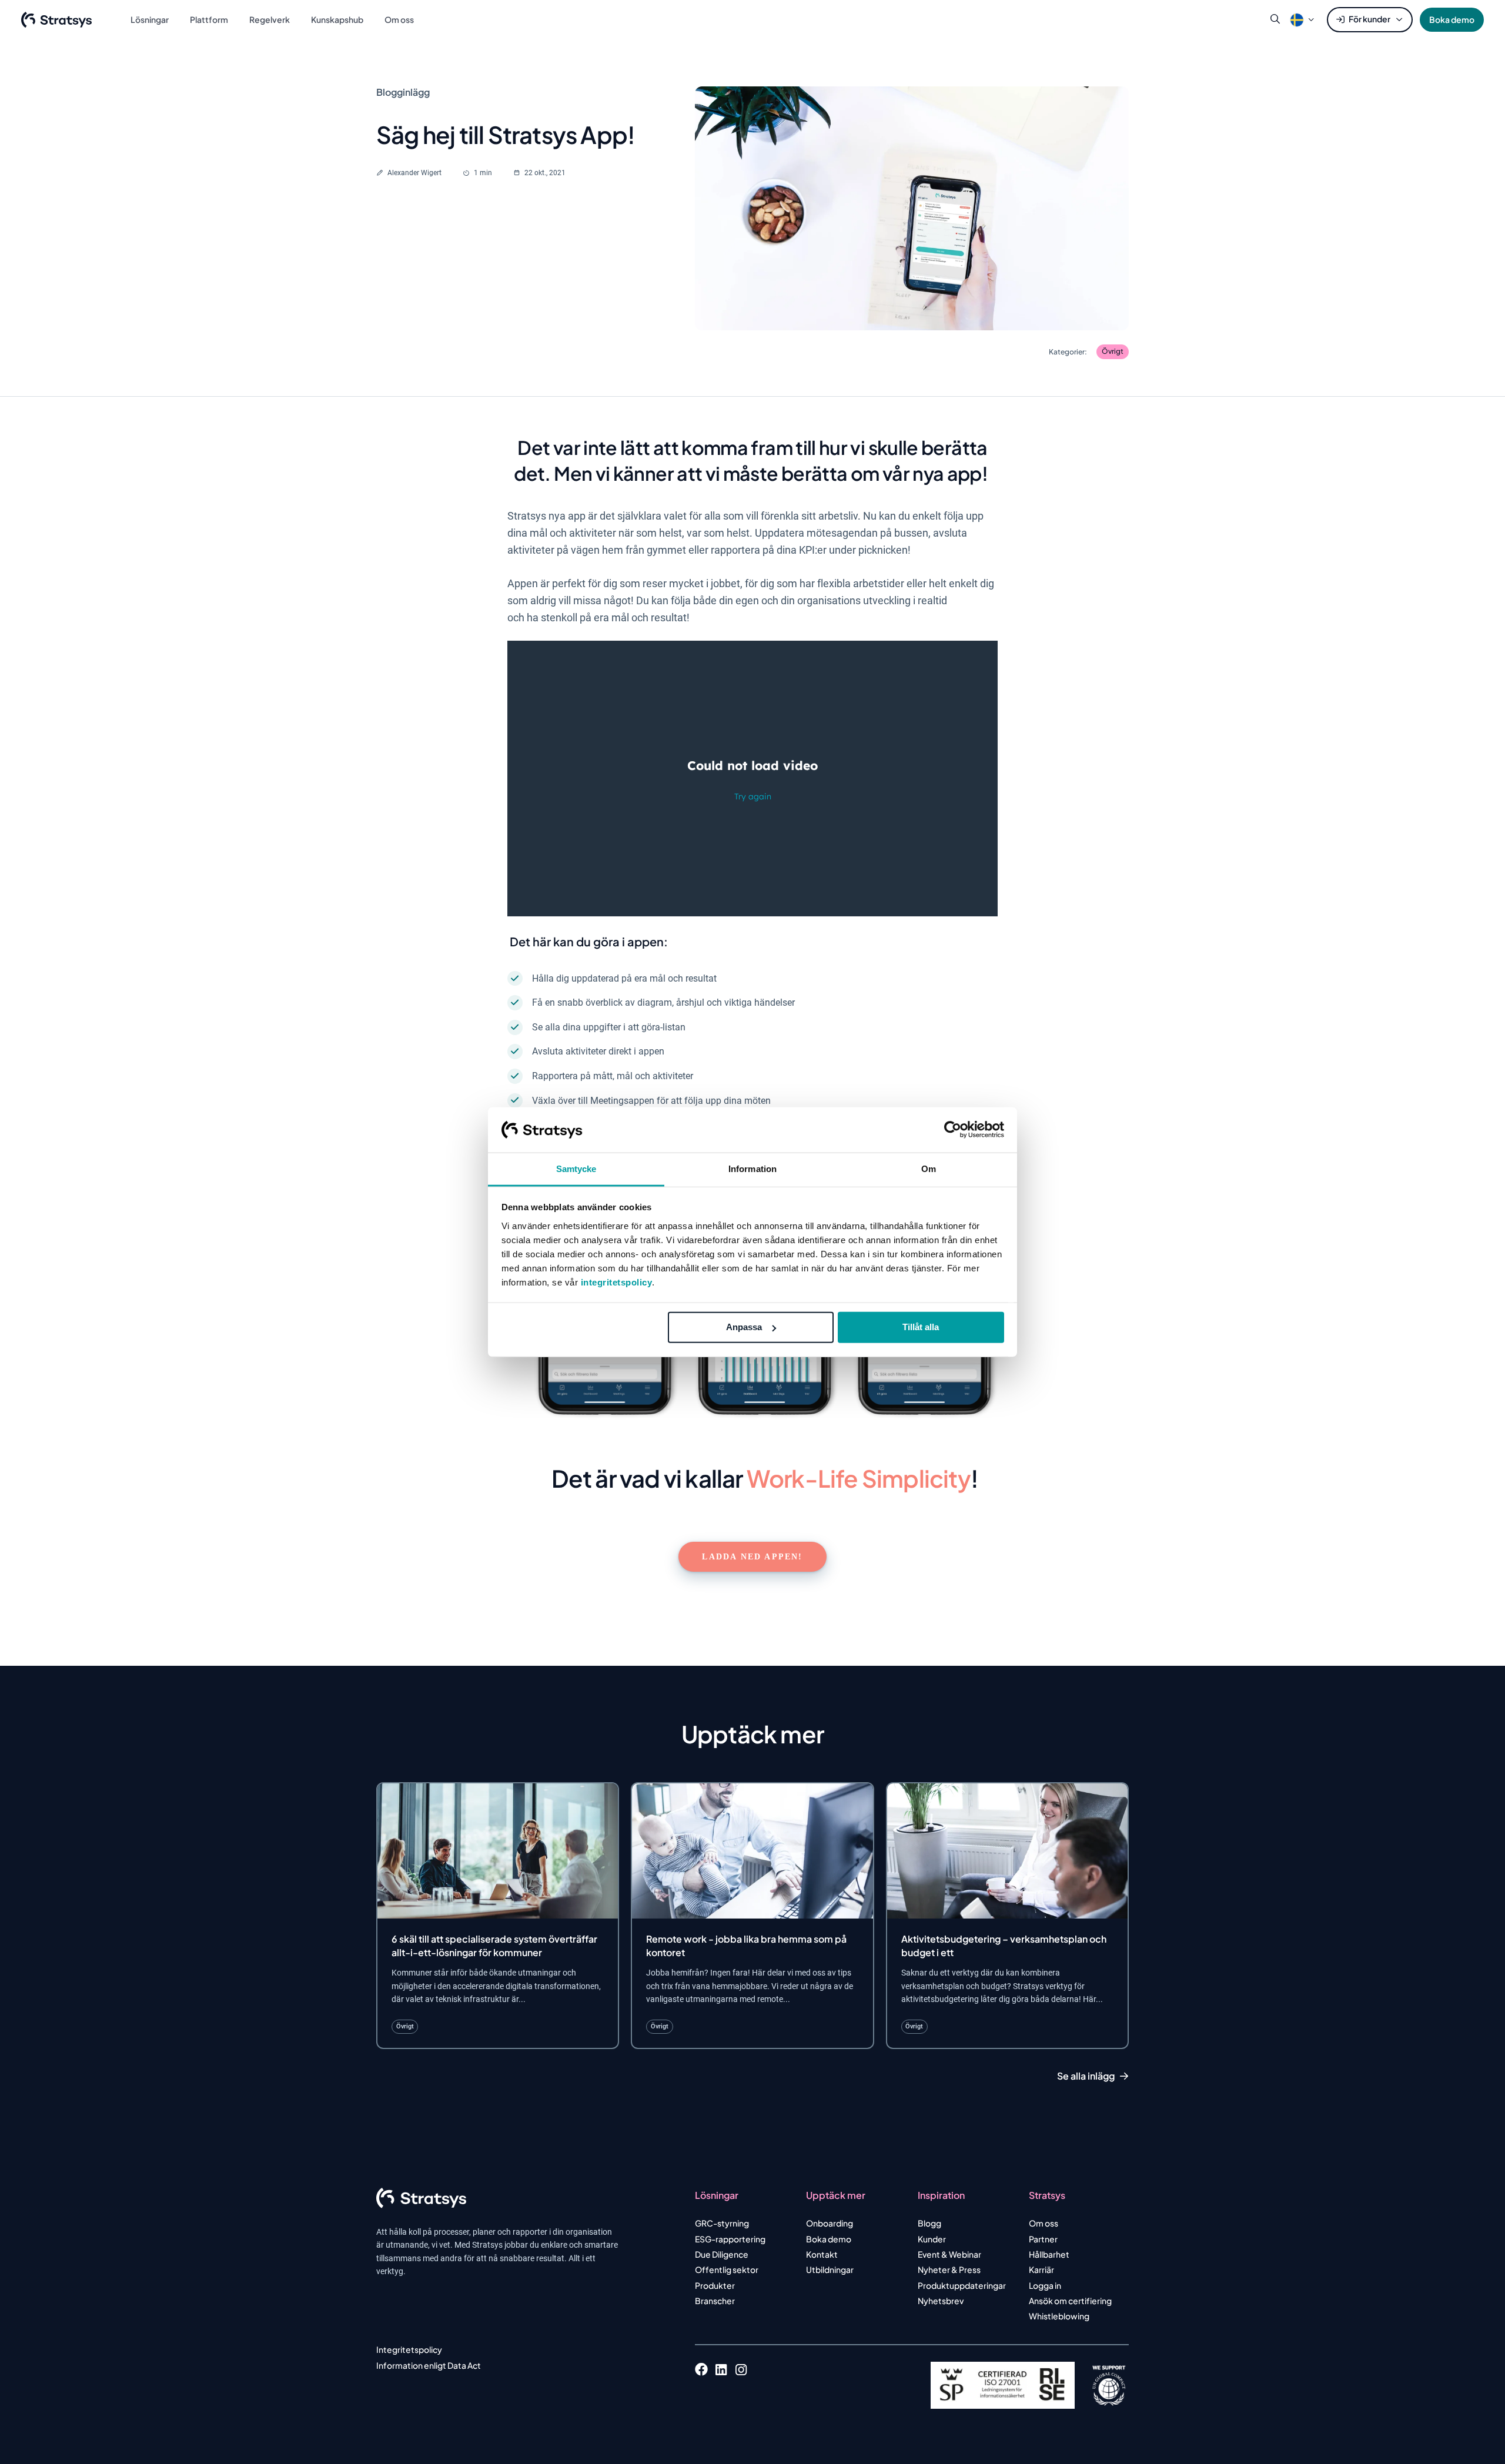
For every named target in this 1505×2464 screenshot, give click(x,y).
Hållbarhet (1049, 2254)
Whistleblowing (1059, 2316)
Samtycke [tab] (576, 1169)
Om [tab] (929, 1169)
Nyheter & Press (949, 2269)
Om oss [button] (399, 19)
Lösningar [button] (150, 19)
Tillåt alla (921, 1327)
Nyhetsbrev (941, 2301)
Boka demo (1452, 19)
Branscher (715, 2301)
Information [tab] (752, 1169)
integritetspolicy (617, 1282)
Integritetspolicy (409, 2349)
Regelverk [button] (270, 19)
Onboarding (830, 2223)
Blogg (929, 2223)
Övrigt (1113, 351)
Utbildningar (830, 2269)
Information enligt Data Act (429, 2365)
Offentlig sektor (727, 2269)
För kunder (1369, 19)
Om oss (1044, 2223)
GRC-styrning (722, 2223)
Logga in (1045, 2285)
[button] (1297, 19)
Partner (1043, 2239)
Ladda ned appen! (752, 1557)
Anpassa (744, 1327)
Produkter (715, 2285)
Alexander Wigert (414, 173)
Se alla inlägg (1086, 2076)
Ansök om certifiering (1070, 2301)
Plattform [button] (209, 19)
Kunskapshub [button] (337, 19)
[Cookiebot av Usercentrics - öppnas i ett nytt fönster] (953, 1130)
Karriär (1041, 2269)
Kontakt (822, 2254)
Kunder (932, 2239)
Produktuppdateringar (962, 2285)
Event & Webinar (949, 2254)
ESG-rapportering (730, 2239)
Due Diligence (722, 2254)
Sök (1275, 19)
